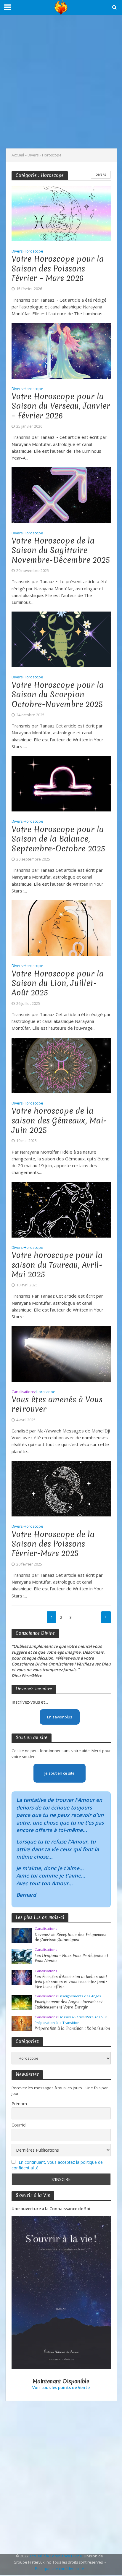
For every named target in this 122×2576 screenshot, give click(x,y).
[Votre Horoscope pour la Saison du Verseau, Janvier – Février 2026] (61, 350)
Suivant (106, 1617)
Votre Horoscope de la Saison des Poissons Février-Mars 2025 (53, 1544)
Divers (33, 155)
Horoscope (33, 252)
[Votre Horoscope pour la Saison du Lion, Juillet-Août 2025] (61, 927)
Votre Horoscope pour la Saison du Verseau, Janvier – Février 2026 (61, 406)
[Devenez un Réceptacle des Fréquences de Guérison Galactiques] (22, 1935)
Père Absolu (96, 2017)
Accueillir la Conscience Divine (56, 2556)
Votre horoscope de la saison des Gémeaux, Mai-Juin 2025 (59, 1121)
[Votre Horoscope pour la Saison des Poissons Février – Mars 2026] (61, 213)
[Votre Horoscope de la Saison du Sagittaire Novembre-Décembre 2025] (61, 494)
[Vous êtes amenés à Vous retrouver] (61, 1354)
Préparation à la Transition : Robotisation (72, 2028)
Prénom (19, 2104)
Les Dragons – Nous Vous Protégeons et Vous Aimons (71, 1958)
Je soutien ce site (60, 1773)
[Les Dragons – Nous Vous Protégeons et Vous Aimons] (22, 1956)
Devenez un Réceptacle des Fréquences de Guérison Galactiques (70, 1937)
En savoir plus (60, 1717)
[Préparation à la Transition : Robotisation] (22, 2023)
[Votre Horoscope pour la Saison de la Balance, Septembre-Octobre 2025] (61, 783)
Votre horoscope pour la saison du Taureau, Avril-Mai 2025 (57, 1265)
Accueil (18, 155)
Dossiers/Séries (72, 2017)
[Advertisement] (61, 82)
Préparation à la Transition (57, 2023)
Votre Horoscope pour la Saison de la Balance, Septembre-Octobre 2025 (58, 839)
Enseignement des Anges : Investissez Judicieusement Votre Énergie (69, 2004)
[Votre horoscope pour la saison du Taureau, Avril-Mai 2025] (61, 1209)
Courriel (19, 2125)
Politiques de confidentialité (60, 2569)
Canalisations (23, 1392)
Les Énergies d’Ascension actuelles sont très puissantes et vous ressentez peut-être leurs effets (71, 1982)
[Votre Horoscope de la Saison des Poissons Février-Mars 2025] (61, 1488)
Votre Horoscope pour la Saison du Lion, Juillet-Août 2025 (58, 983)
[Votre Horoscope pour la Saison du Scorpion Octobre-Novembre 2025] (61, 639)
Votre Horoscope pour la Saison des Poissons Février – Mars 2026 (58, 269)
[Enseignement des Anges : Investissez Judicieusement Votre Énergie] (22, 2002)
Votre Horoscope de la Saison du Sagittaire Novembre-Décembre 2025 (61, 550)
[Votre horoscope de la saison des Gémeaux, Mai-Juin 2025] (61, 1065)
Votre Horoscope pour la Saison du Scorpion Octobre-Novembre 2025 (58, 695)
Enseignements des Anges (80, 1996)
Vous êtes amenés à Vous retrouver (57, 1405)
